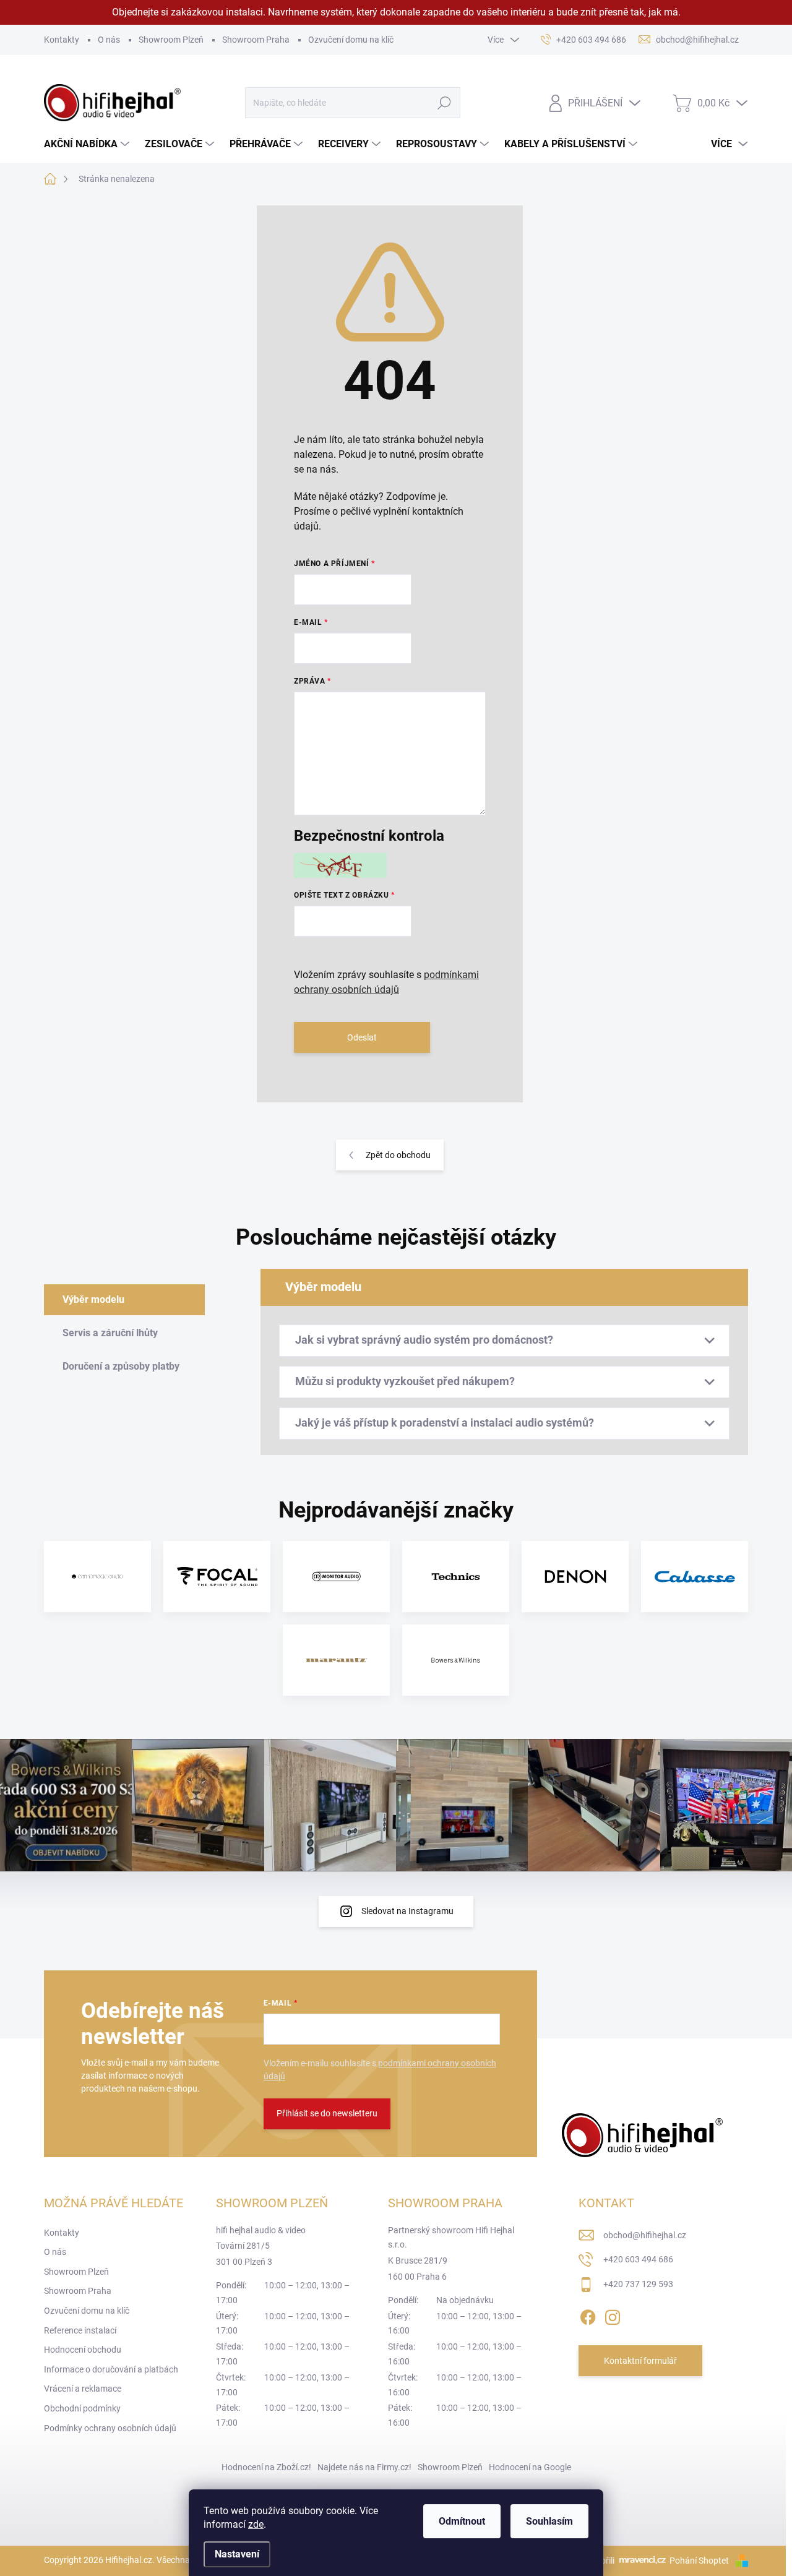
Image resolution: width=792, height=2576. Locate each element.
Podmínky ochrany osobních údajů (110, 2428)
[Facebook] (588, 2315)
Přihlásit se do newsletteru (327, 2113)
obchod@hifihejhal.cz (645, 2235)
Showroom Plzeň (171, 40)
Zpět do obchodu (398, 1155)
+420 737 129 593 (638, 2284)
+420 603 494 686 (638, 2259)
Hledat (444, 103)
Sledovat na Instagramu (407, 1911)
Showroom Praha (256, 40)
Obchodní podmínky (82, 2408)
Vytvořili (599, 2561)
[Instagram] (613, 2315)
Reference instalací (80, 2330)
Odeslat (362, 1037)
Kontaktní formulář (640, 2361)
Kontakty (62, 40)
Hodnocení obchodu (83, 2350)
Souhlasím (549, 2521)
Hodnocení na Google (530, 2467)
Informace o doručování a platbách (111, 2369)
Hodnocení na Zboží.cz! (266, 2467)
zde (256, 2524)
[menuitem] (88, 144)
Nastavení (237, 2554)
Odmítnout (462, 2521)
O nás (109, 40)
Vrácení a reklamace (83, 2389)
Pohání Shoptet (700, 2561)
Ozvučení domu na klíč (351, 40)
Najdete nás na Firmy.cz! (364, 2467)
